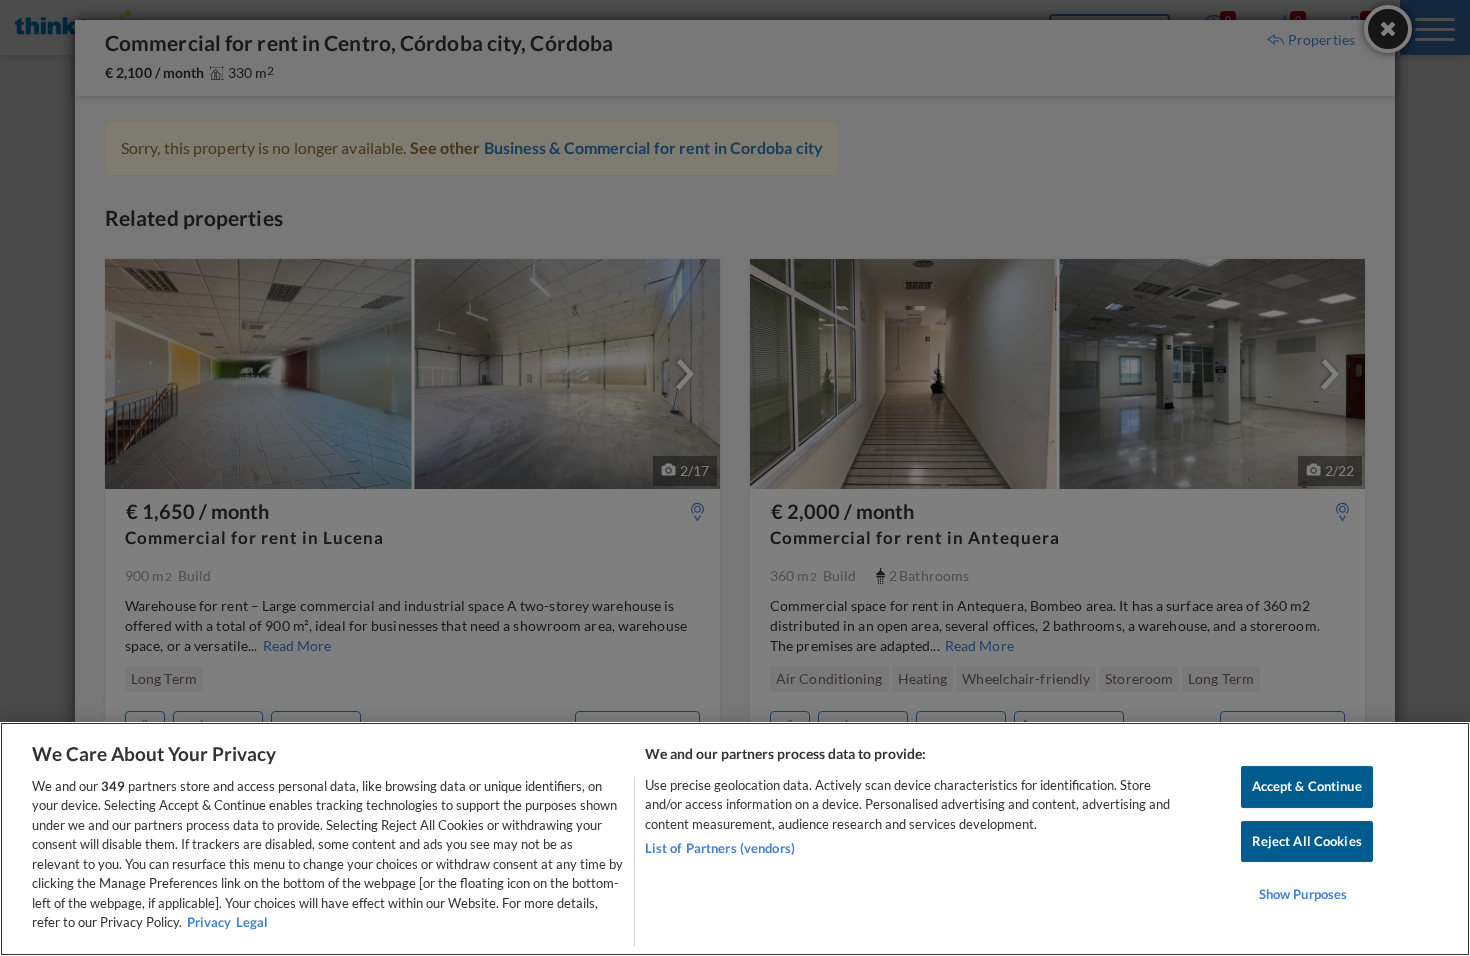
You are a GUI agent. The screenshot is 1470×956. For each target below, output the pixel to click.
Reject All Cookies (1307, 841)
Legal (252, 922)
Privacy (209, 922)
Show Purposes (1303, 894)
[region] (735, 839)
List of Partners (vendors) (720, 848)
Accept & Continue (1307, 786)
